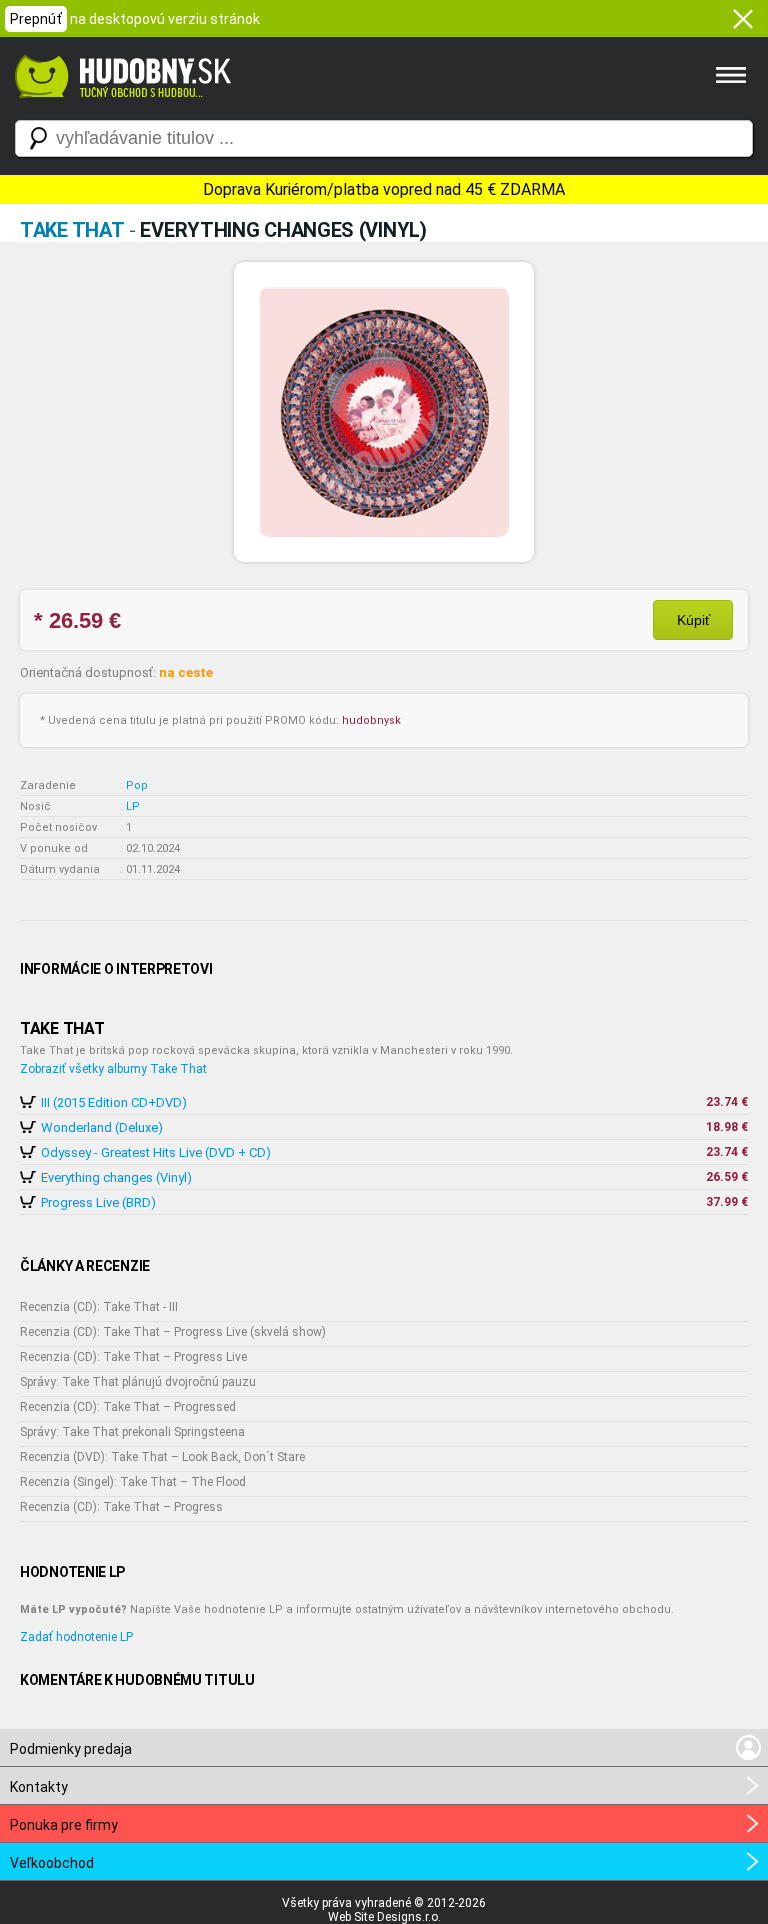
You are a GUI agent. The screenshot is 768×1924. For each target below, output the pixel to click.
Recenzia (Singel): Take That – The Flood (133, 1482)
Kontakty (39, 1787)
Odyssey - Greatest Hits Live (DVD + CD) (156, 1152)
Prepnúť (36, 19)
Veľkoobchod (52, 1863)
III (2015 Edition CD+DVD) (114, 1102)
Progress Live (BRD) (98, 1202)
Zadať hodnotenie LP (76, 1637)
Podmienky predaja (71, 1749)
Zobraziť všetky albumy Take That (113, 1069)
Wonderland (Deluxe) (102, 1127)
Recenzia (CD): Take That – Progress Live (133, 1357)
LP (133, 806)
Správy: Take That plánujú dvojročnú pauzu (138, 1382)
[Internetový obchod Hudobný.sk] (120, 108)
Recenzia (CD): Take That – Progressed (128, 1407)
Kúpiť (693, 620)
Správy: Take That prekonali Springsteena (132, 1432)
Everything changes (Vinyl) (116, 1177)
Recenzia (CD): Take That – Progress (121, 1507)
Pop (137, 785)
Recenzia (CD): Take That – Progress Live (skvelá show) (173, 1332)
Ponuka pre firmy (64, 1825)
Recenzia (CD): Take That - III (99, 1307)
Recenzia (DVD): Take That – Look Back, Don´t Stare (162, 1457)
